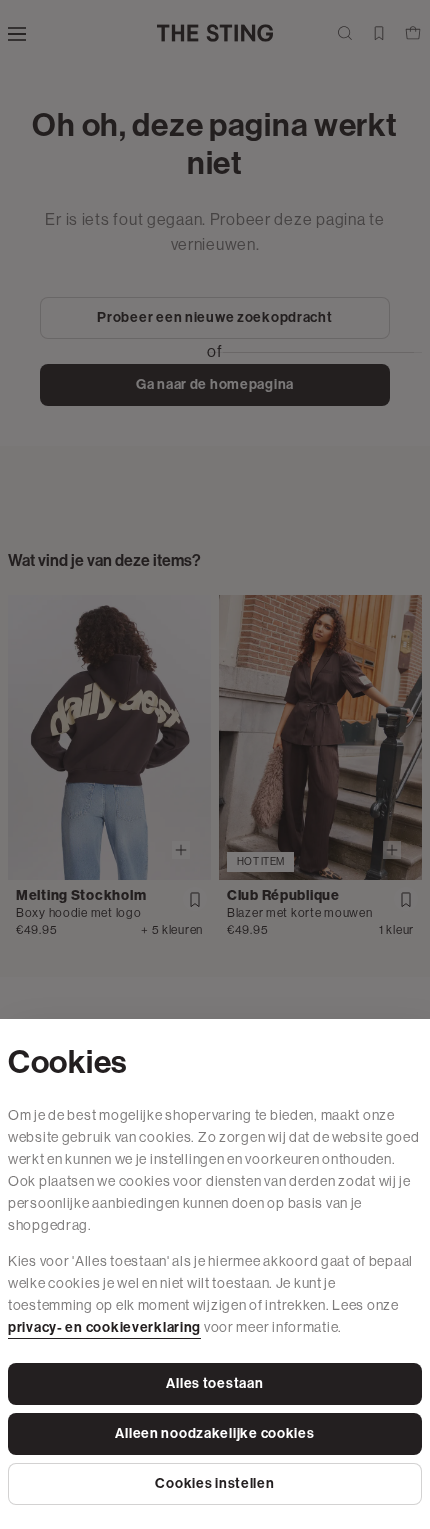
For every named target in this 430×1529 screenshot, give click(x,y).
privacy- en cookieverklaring (104, 1327)
